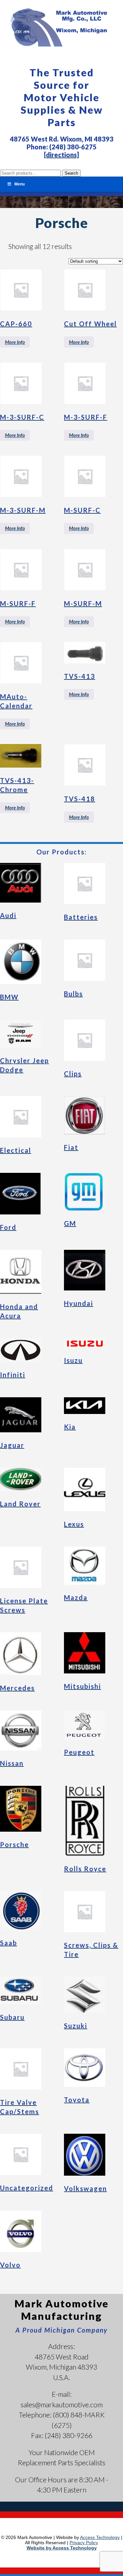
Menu (20, 184)
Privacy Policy (84, 2543)
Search (71, 173)
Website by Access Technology (62, 2548)
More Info (15, 342)
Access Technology (100, 2537)
